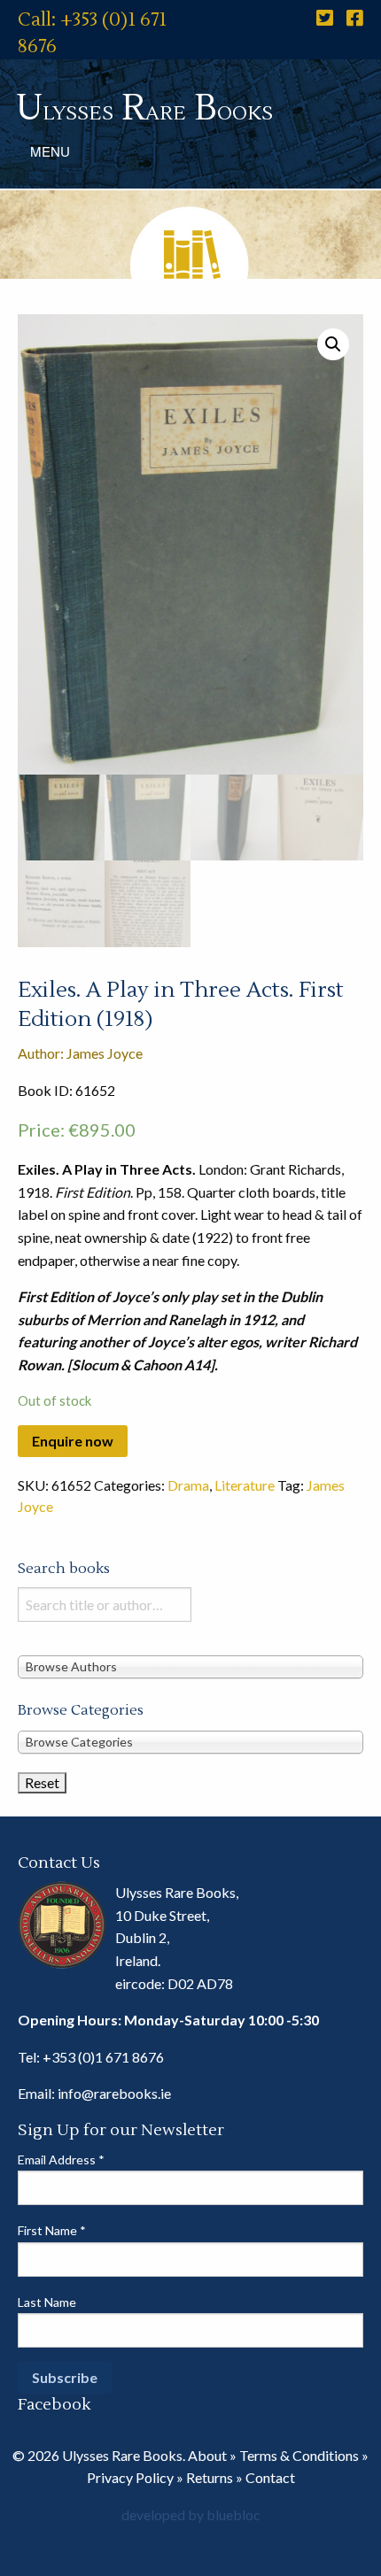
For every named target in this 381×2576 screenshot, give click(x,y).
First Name (52, 2230)
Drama (188, 1485)
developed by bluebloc (191, 2514)
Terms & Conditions (299, 2455)
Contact (270, 2477)
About (207, 2455)
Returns (210, 2477)
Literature (245, 1485)
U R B (144, 108)
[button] (333, 344)
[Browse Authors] (190, 1666)
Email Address (61, 2160)
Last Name (47, 2302)
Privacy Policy (130, 2477)
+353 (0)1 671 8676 (103, 2057)
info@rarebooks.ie (114, 2093)
